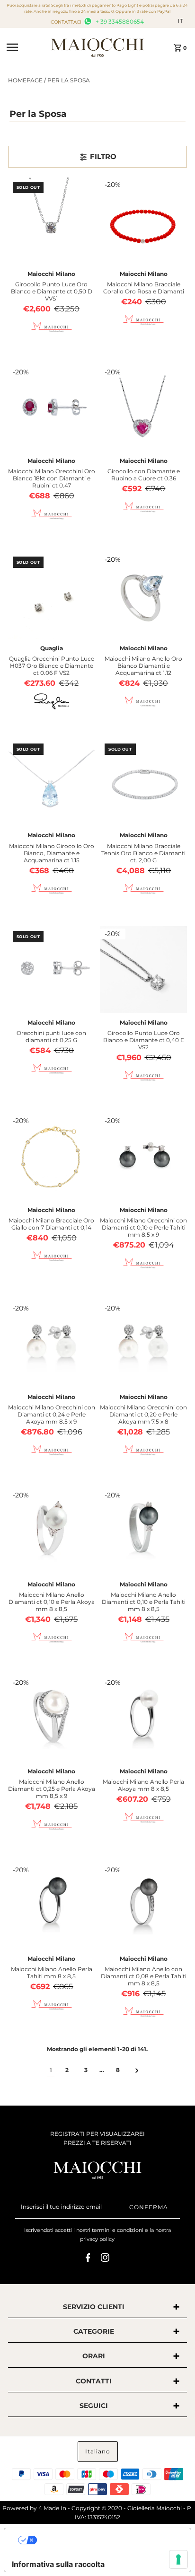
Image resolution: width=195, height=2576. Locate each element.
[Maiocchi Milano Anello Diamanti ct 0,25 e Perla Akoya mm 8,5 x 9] (52, 1718)
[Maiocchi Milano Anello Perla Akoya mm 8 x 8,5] (143, 1718)
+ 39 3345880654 (119, 22)
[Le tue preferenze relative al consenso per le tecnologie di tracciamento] (178, 2559)
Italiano (98, 2451)
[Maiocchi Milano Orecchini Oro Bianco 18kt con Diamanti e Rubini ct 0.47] (52, 408)
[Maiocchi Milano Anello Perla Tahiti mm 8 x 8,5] (52, 1906)
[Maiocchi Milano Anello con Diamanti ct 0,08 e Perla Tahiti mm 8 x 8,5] (143, 1906)
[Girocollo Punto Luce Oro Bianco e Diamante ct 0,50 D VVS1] (52, 221)
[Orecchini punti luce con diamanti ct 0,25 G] (52, 970)
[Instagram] (105, 2259)
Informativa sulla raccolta (58, 2564)
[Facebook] (88, 2259)
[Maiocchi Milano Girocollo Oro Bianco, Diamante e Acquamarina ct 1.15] (52, 782)
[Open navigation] (26, 47)
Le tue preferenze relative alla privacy (107, 2540)
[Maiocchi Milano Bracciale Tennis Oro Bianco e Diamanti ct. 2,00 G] (143, 782)
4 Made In (52, 2508)
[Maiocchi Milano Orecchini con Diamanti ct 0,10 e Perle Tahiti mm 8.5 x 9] (143, 1157)
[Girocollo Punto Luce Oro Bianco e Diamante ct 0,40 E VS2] (143, 970)
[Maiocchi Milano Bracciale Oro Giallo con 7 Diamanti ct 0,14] (52, 1157)
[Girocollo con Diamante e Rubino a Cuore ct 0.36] (143, 408)
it (181, 21)
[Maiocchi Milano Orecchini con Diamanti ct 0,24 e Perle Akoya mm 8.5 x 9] (52, 1344)
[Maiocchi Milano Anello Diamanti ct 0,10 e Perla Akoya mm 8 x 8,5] (52, 1531)
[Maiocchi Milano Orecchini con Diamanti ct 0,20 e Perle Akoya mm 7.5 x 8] (143, 1344)
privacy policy (97, 2239)
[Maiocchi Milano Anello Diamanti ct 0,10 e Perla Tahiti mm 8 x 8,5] (143, 1531)
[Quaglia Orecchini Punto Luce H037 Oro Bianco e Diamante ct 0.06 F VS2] (52, 595)
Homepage (25, 80)
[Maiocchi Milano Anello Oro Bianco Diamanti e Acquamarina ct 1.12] (143, 595)
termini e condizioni (118, 2230)
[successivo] (137, 2070)
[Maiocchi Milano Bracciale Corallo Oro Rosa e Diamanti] (143, 221)
